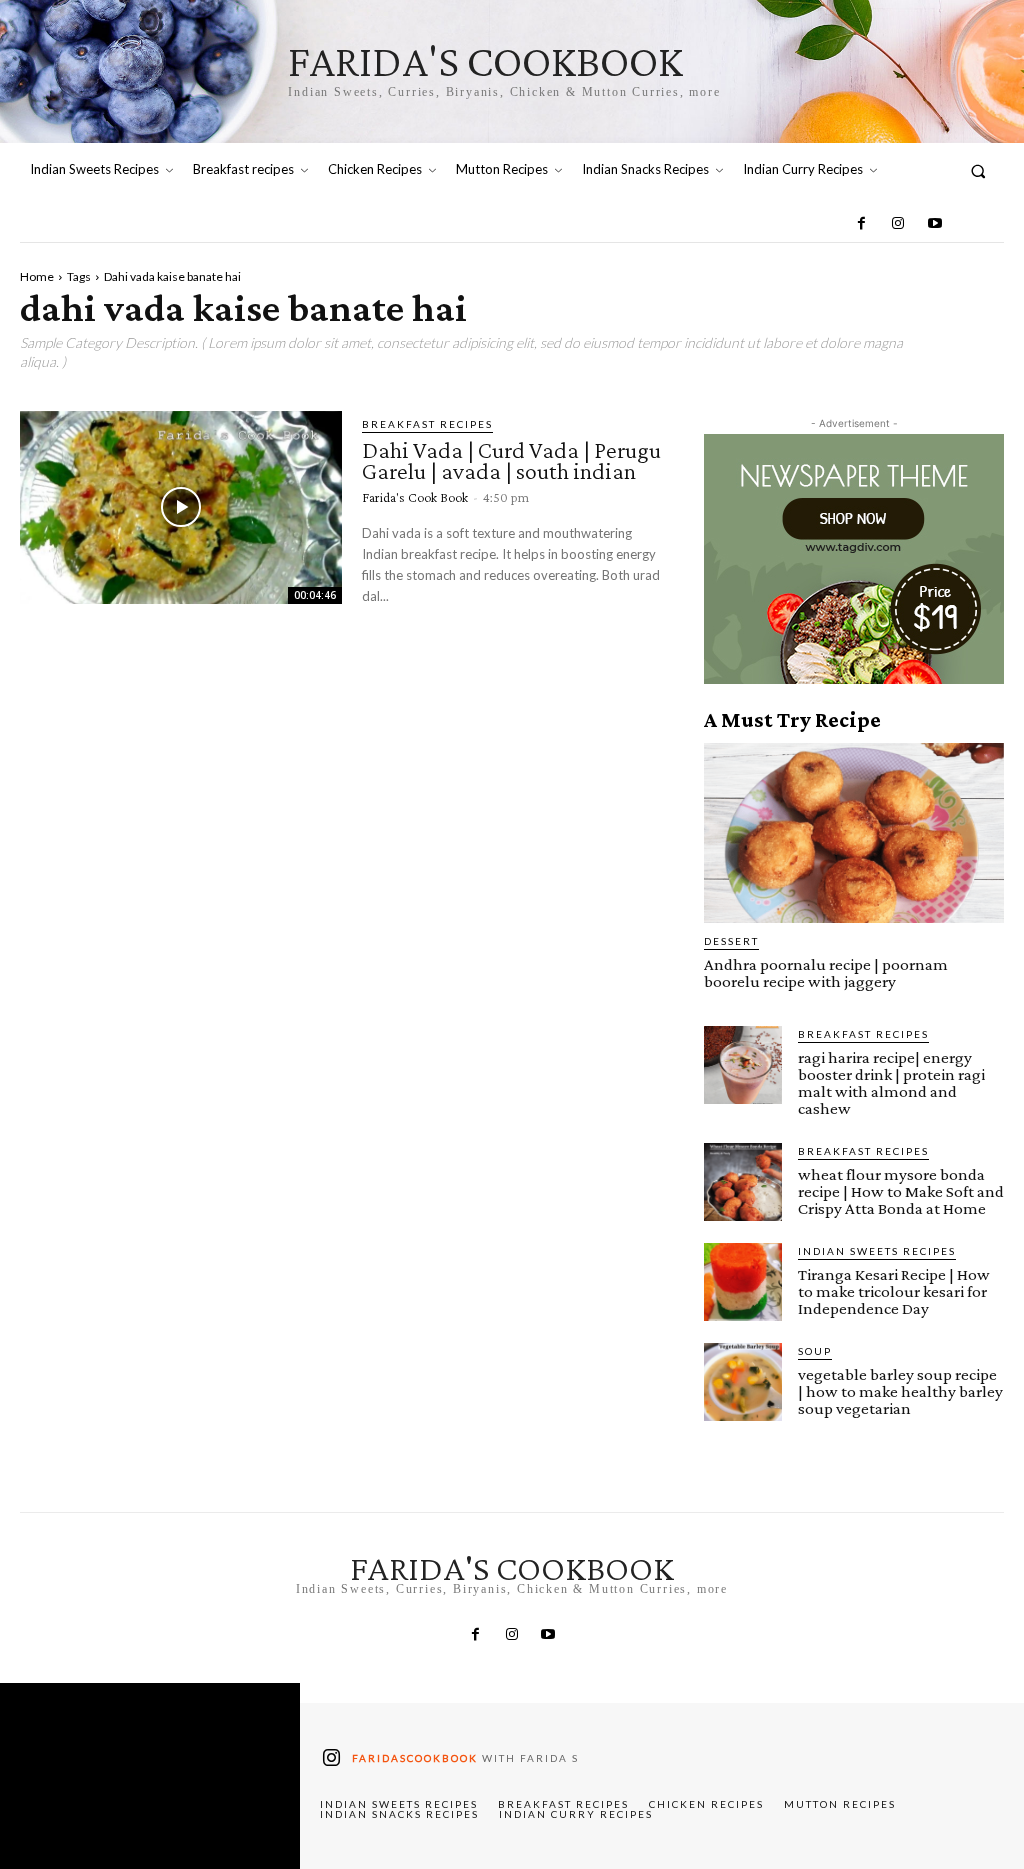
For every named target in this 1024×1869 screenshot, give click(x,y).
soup (815, 1351)
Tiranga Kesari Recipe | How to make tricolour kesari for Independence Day (894, 1291)
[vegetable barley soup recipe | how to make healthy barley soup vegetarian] (743, 1382)
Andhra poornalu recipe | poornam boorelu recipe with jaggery (826, 973)
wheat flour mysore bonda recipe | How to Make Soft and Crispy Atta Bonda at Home (901, 1191)
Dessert (731, 941)
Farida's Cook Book (415, 497)
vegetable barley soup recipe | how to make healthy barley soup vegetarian (900, 1391)
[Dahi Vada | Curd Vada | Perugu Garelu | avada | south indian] (181, 507)
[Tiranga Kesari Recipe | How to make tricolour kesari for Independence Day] (743, 1282)
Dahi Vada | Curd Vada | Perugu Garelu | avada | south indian (511, 460)
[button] (978, 170)
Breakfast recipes (427, 424)
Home (37, 276)
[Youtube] (934, 224)
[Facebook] (862, 224)
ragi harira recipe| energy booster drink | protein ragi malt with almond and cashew (891, 1083)
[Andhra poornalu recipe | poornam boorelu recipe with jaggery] (854, 833)
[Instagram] (898, 224)
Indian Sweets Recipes (877, 1251)
